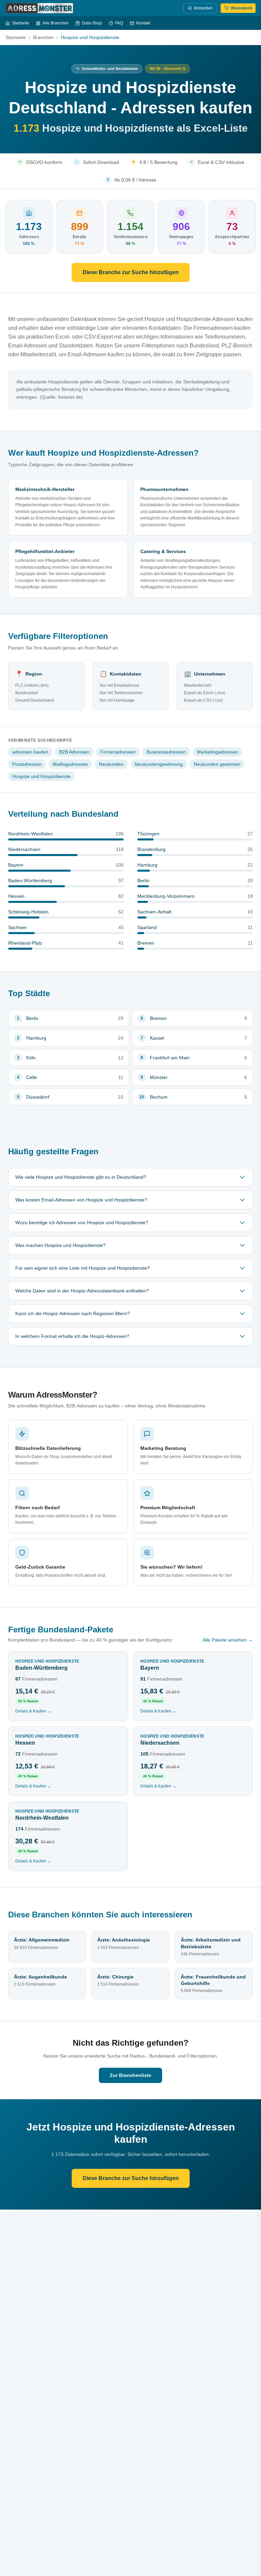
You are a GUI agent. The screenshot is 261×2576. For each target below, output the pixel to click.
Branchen (43, 37)
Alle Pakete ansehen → (228, 1640)
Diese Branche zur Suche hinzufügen (131, 272)
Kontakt (143, 23)
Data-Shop (92, 23)
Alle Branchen (56, 23)
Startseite (21, 23)
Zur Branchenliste (130, 2075)
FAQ (119, 23)
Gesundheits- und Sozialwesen (110, 69)
